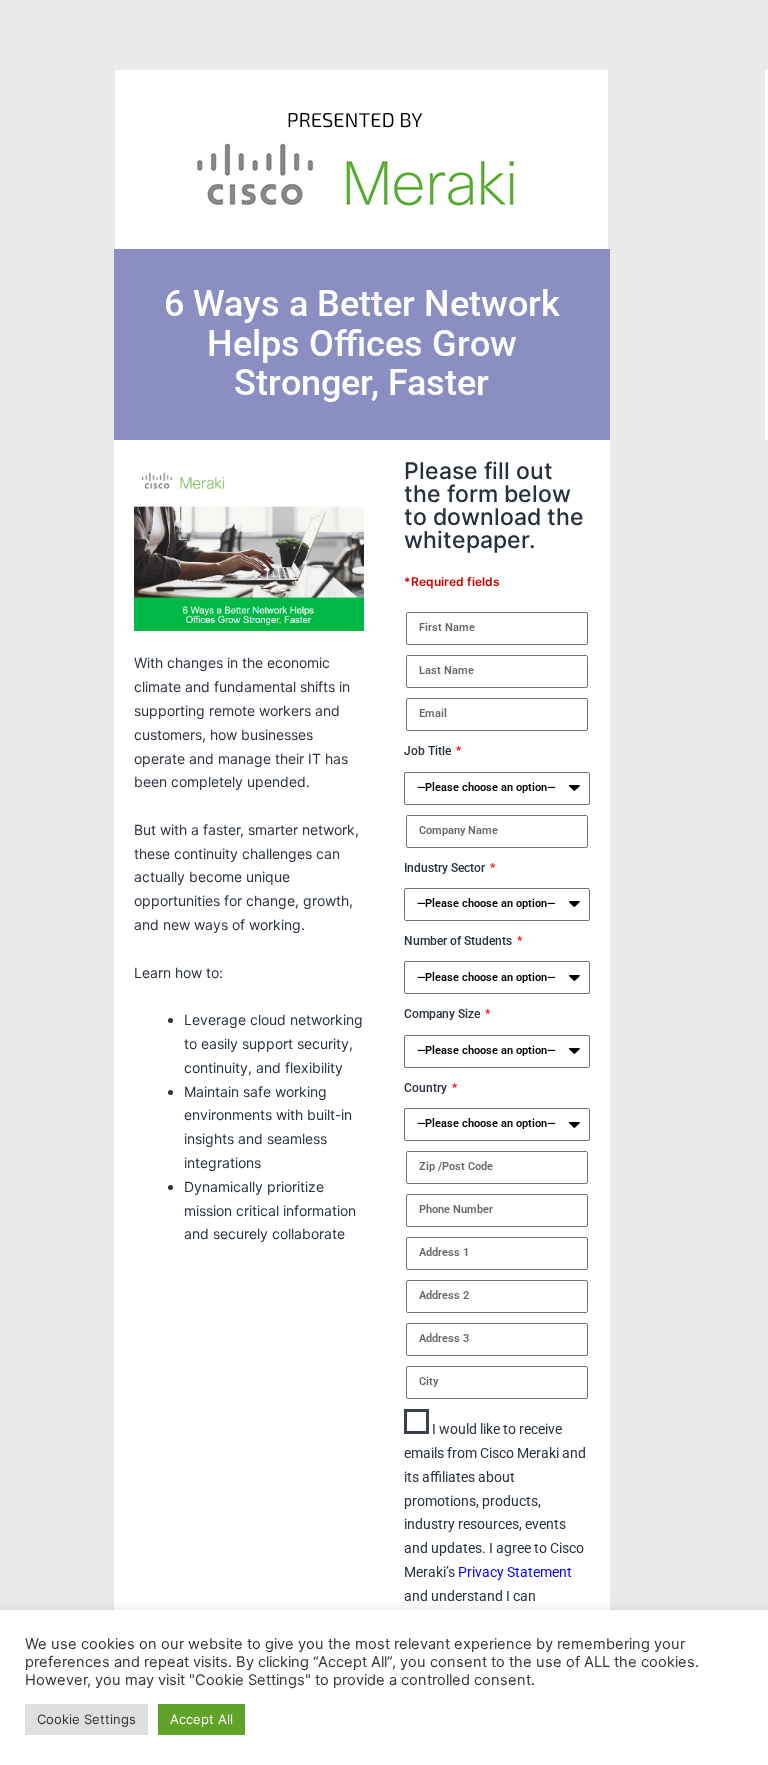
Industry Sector (446, 868)
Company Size (443, 1014)
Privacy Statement (513, 1572)
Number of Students (459, 941)
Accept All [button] (201, 1719)
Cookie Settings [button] (86, 1719)
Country (427, 1088)
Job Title (429, 751)
